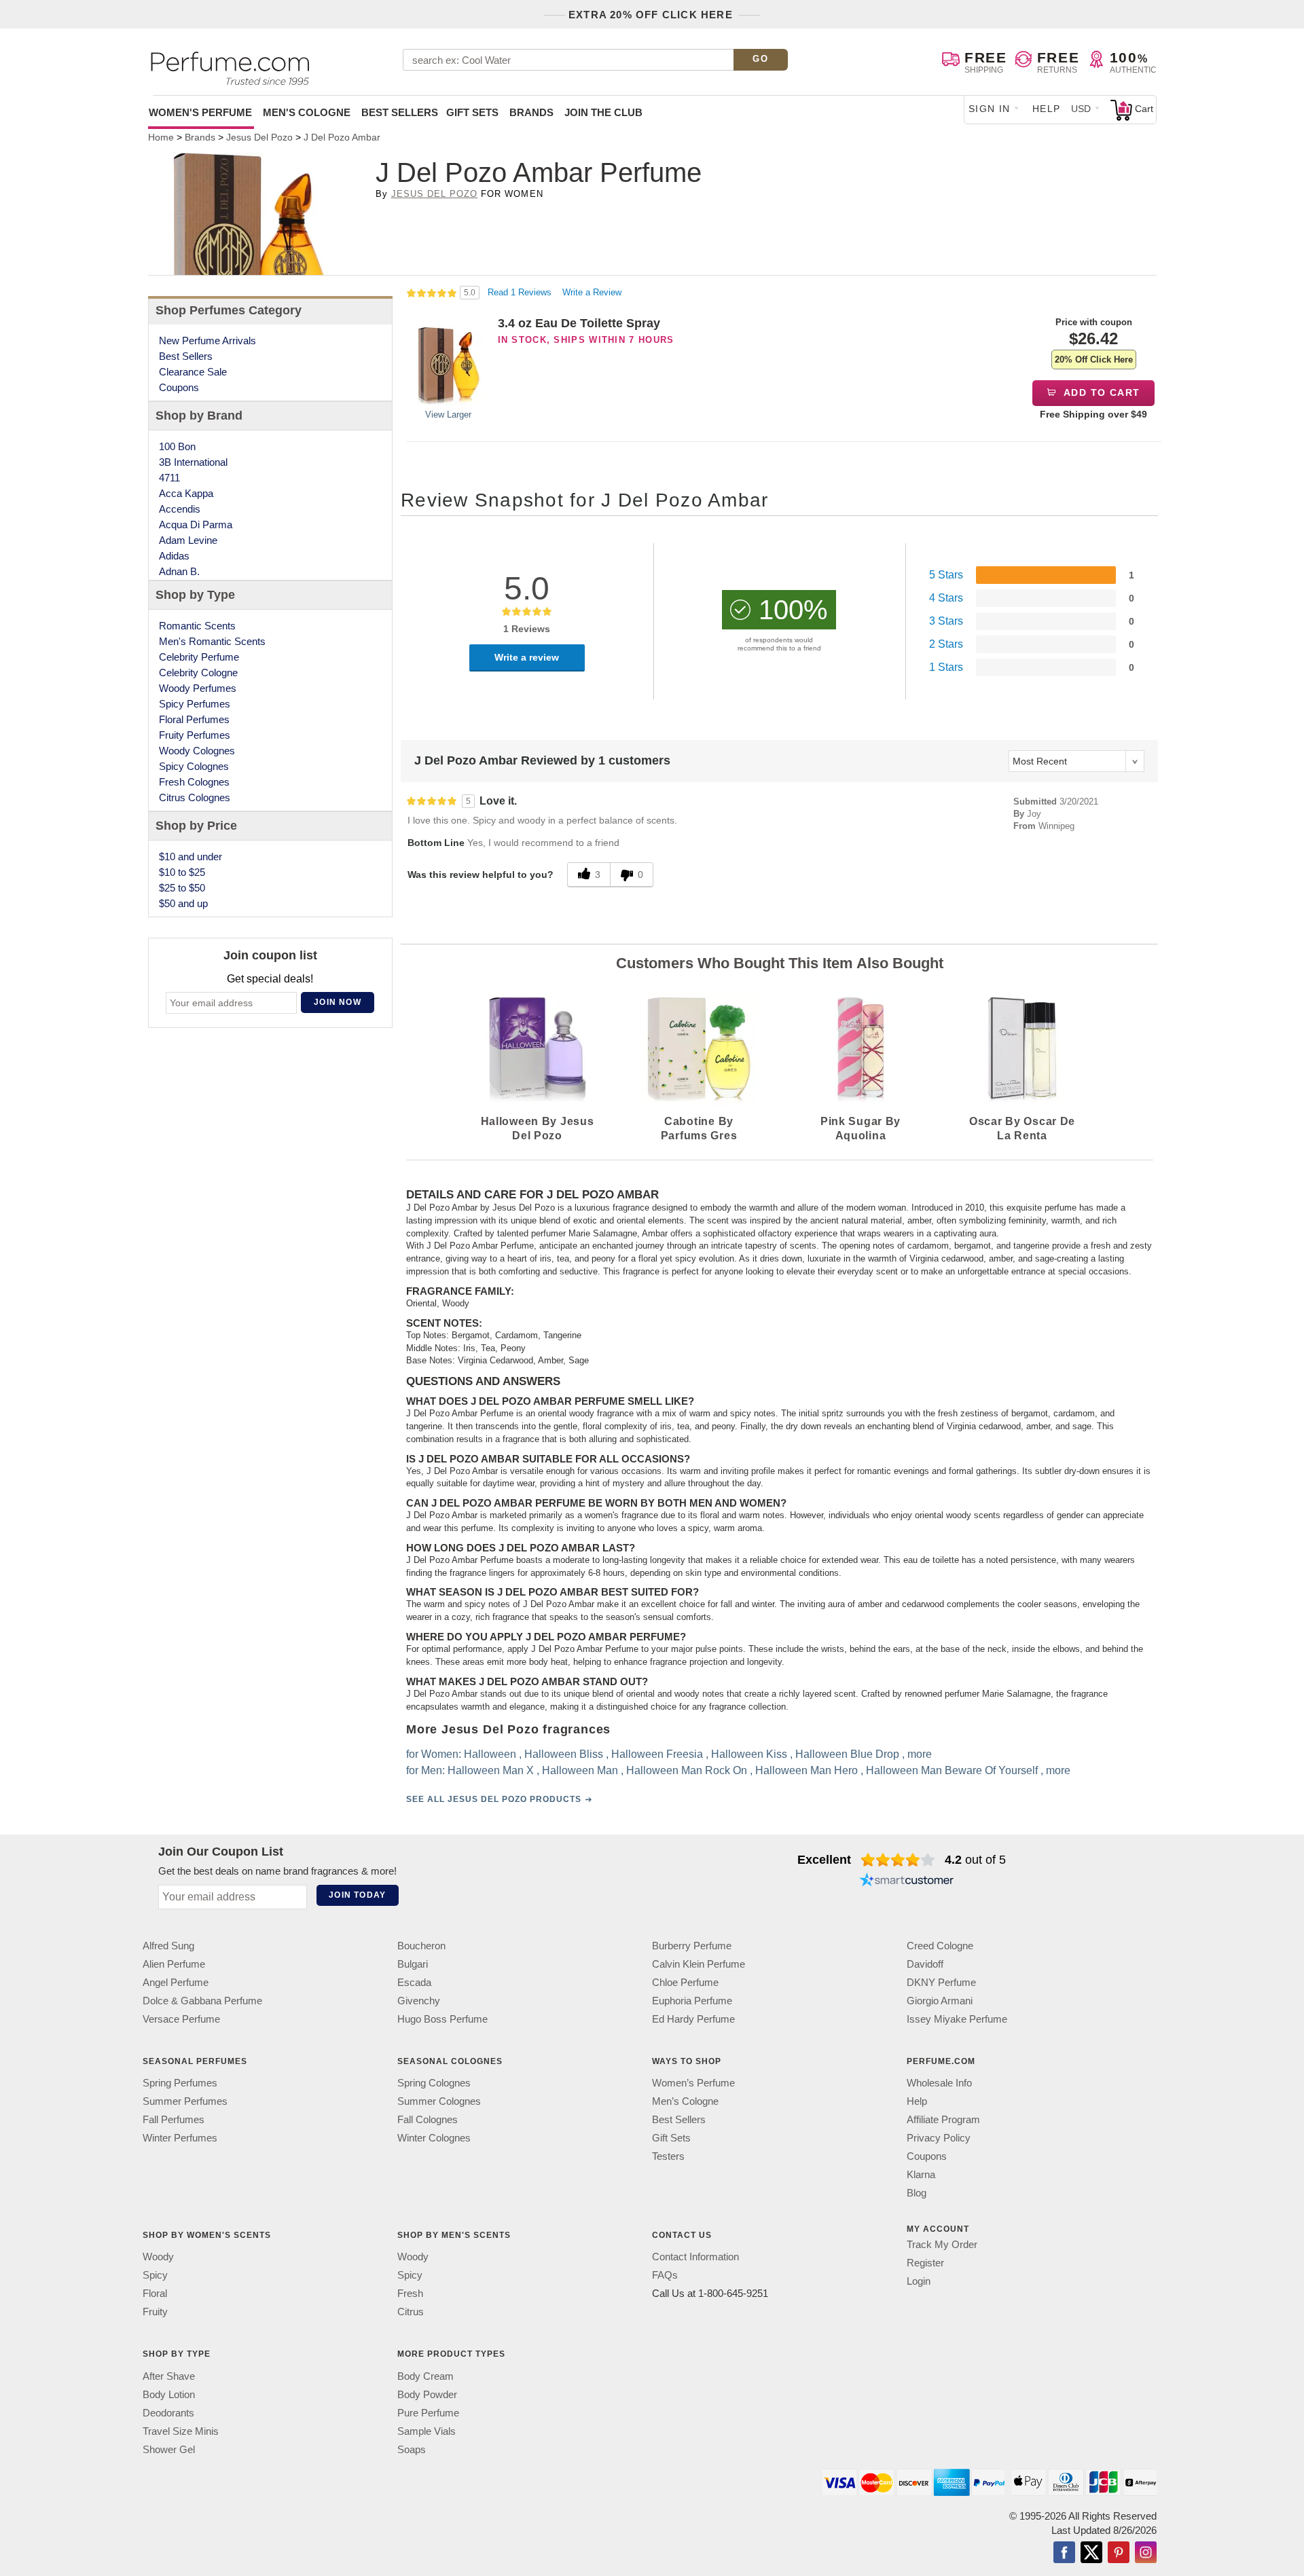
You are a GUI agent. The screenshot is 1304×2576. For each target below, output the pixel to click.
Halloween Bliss (564, 1755)
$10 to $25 (182, 872)
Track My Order (942, 2244)
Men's (307, 112)
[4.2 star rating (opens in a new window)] (898, 1860)
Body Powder (427, 2394)
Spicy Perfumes (195, 704)
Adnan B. (179, 571)
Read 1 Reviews (521, 292)
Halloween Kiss (749, 1755)
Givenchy (419, 2001)
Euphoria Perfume (692, 2001)
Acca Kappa (186, 493)
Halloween (490, 1755)
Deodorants (168, 2413)
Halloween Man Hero (807, 1771)
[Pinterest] (1119, 2554)
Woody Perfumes (198, 688)
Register (925, 2263)
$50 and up (183, 903)
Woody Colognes (197, 751)
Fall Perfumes (174, 2119)
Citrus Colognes (195, 797)
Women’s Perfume (693, 2083)
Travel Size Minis (181, 2431)
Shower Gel (169, 2449)
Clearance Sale (193, 372)
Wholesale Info (939, 2083)
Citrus (411, 2312)
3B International (193, 462)
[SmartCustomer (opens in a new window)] (907, 1881)
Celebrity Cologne (198, 673)
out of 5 (975, 1860)
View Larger (448, 415)
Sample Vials (427, 2431)
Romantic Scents (197, 626)
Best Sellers (400, 112)
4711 (169, 478)
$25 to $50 (182, 888)
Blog (917, 2193)
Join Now (338, 1002)
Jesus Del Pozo (435, 194)
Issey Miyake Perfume (957, 2019)
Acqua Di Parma (196, 525)
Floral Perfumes (194, 719)
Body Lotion (169, 2394)
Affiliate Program (943, 2119)
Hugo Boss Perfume (442, 2019)
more (920, 1755)
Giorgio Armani (940, 2001)
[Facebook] (1064, 2554)
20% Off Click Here (1094, 360)
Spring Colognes (434, 2083)
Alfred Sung (168, 1946)
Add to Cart (1101, 392)
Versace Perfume (181, 2019)
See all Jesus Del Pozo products (494, 1800)
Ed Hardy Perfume (693, 2019)
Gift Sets (472, 112)
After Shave (169, 2376)
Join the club (603, 112)
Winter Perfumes (180, 2138)
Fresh (410, 2293)
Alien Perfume (174, 1964)
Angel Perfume (176, 1982)
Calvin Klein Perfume (699, 1964)
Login (919, 2281)
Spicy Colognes (194, 766)
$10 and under (191, 857)
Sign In (990, 109)
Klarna (921, 2174)
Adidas (174, 556)
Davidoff (925, 1964)
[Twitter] (1091, 2554)
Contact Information (695, 2257)
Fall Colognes (428, 2119)
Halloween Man (580, 1771)
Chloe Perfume (685, 1982)
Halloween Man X (491, 1771)
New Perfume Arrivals (207, 341)
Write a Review (592, 292)
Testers (668, 2156)
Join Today (357, 1895)
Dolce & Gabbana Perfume (202, 2001)
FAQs (665, 2275)
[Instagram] (1146, 2554)
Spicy (155, 2275)
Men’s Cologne (685, 2101)
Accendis (180, 509)
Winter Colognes (434, 2138)
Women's (200, 112)
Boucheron (421, 1946)
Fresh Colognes (194, 782)
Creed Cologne (940, 1946)
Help (1047, 109)
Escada (414, 1982)
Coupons (179, 387)
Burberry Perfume (692, 1946)
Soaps (412, 2449)
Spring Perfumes (180, 2083)
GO (760, 59)
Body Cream (425, 2376)
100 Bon (177, 446)
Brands (531, 112)
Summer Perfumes (185, 2101)
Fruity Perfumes (195, 735)
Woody (158, 2257)
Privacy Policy (939, 2138)
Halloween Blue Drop (847, 1755)
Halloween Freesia (657, 1755)
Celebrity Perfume (199, 657)
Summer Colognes (439, 2101)
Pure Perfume (428, 2413)
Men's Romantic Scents (212, 641)
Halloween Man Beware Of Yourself (952, 1771)
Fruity (155, 2312)
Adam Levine (188, 540)
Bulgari (413, 1964)
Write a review (527, 657)
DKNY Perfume (941, 1982)
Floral (155, 2293)
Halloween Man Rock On (687, 1771)
